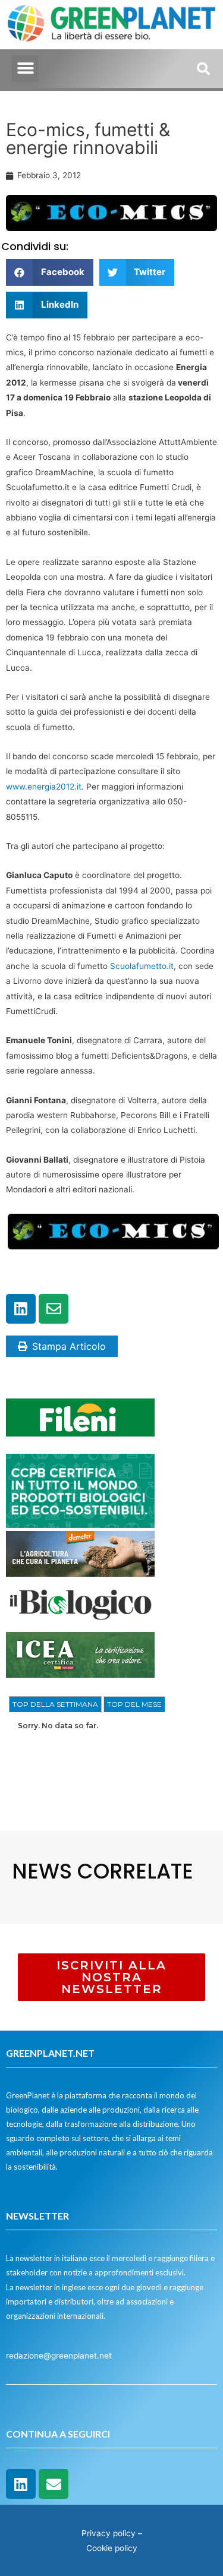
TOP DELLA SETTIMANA (55, 1704)
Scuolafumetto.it (142, 966)
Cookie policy (112, 2548)
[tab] (55, 1704)
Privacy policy (109, 2533)
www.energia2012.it (44, 787)
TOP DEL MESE (134, 1704)
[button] (25, 69)
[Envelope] (54, 1309)
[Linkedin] (21, 1309)
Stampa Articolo (69, 1346)
